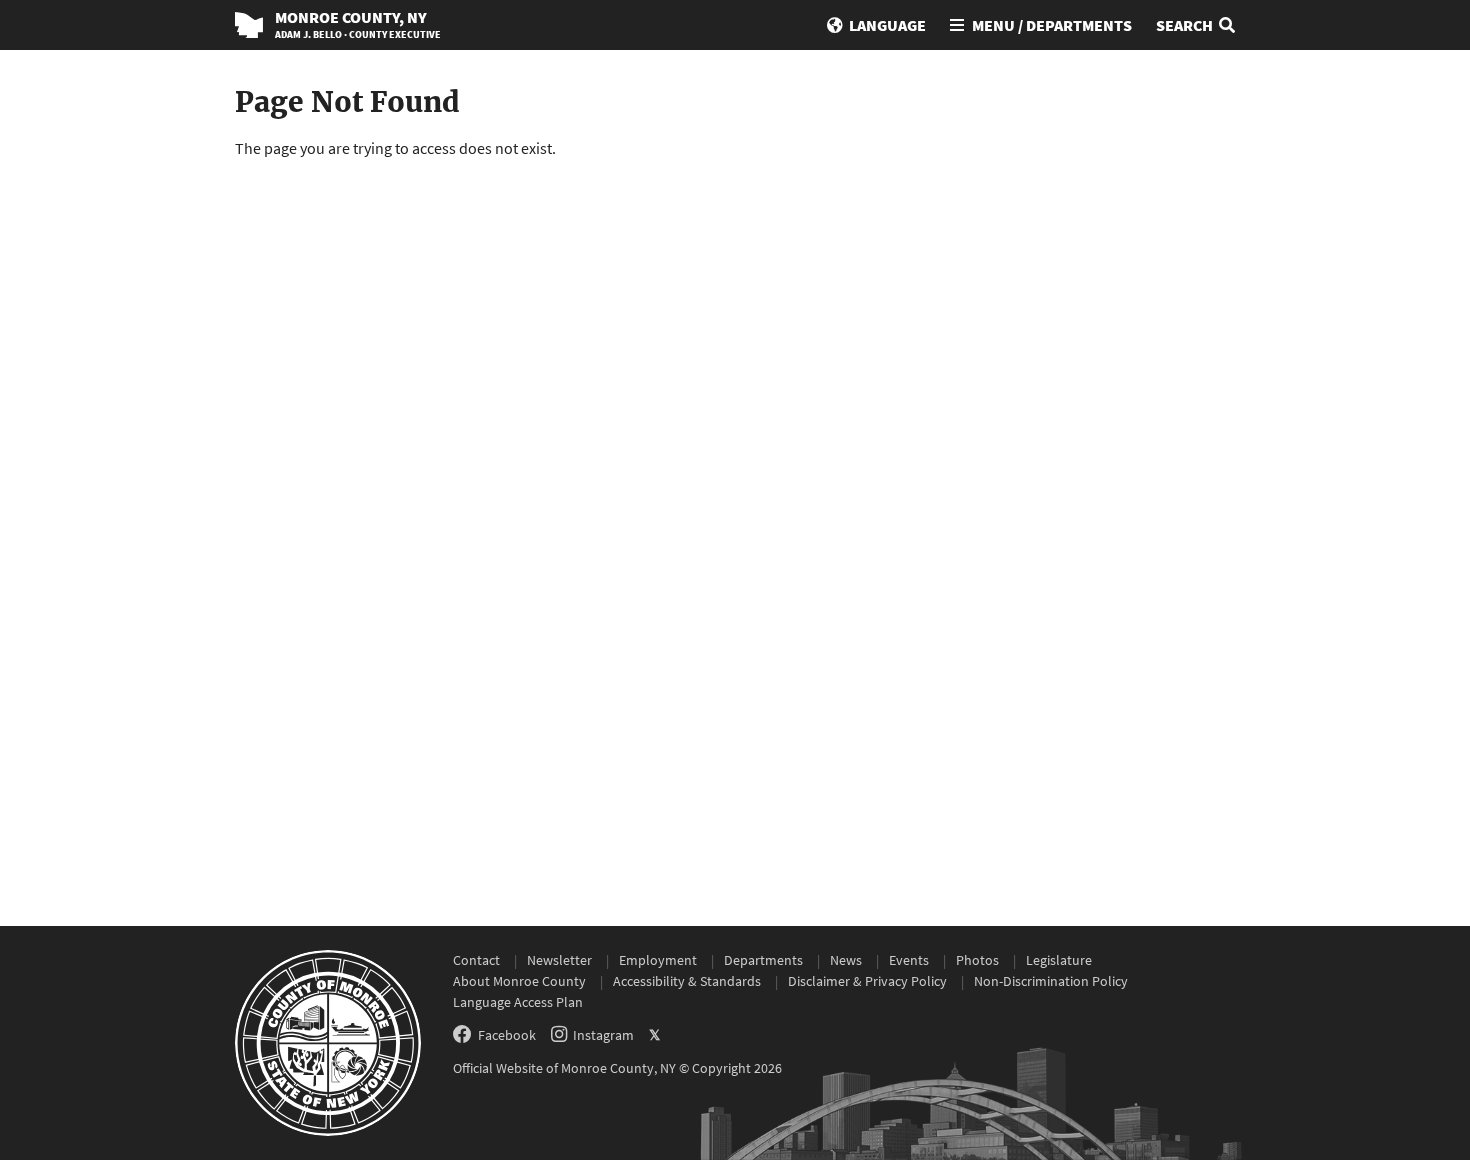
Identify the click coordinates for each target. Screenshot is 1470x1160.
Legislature (1059, 960)
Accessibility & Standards (687, 981)
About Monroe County (519, 981)
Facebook (507, 1035)
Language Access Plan (518, 1002)
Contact (476, 960)
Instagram (603, 1035)
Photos (977, 960)
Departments (763, 960)
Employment (658, 960)
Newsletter (559, 960)
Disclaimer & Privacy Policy (867, 981)
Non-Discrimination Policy (1051, 981)
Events (909, 960)
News (846, 960)
